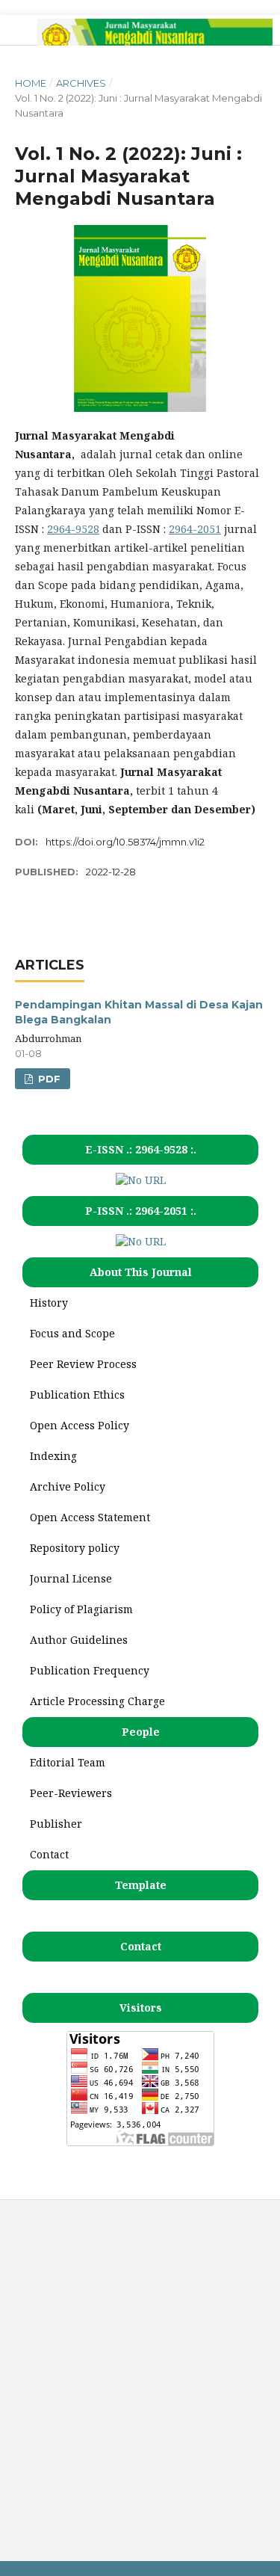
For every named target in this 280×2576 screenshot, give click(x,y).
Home (31, 83)
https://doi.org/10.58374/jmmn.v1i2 (125, 842)
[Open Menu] (15, 30)
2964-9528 (73, 529)
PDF (48, 1079)
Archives (81, 83)
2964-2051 (195, 529)
